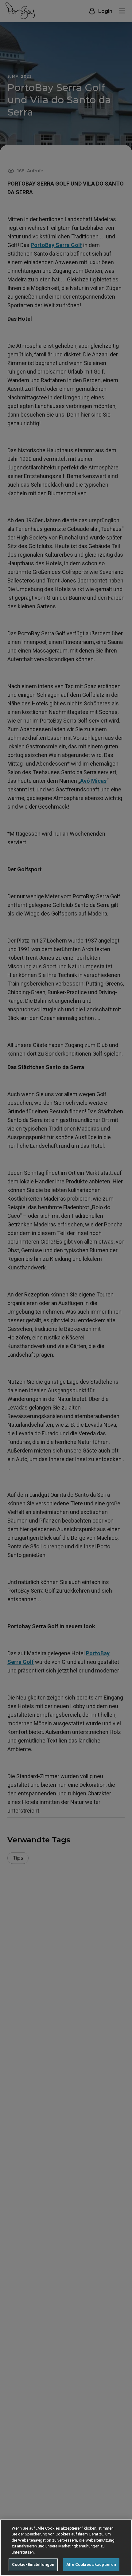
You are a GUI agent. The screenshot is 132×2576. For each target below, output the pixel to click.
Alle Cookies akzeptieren (91, 2564)
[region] (66, 2548)
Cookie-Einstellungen (33, 2564)
